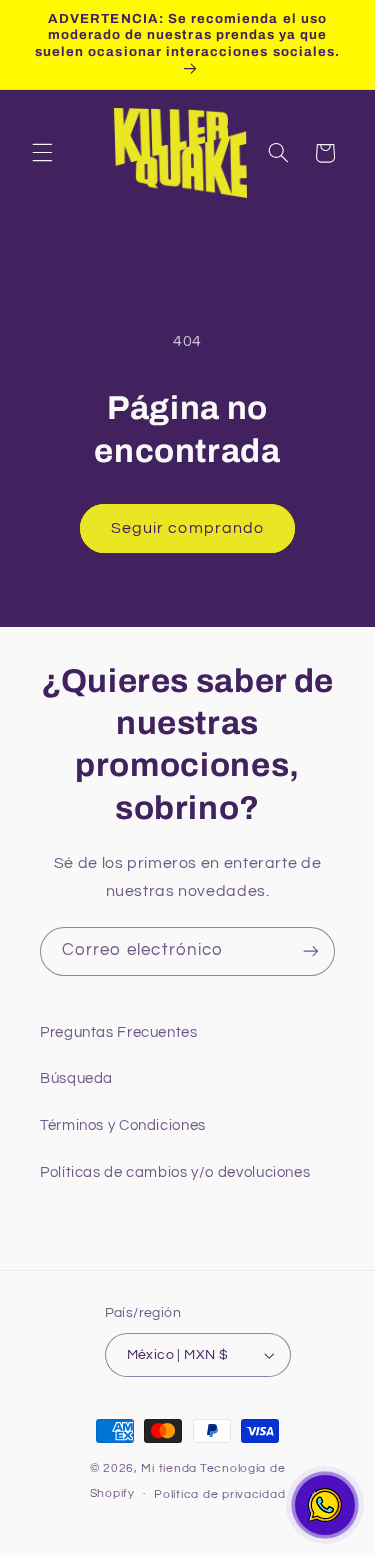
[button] (42, 153)
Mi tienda (169, 1468)
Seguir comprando (187, 528)
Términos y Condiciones (123, 1125)
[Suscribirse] (311, 951)
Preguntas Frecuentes (119, 1032)
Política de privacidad (219, 1494)
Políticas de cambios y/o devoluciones (175, 1172)
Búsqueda (76, 1078)
